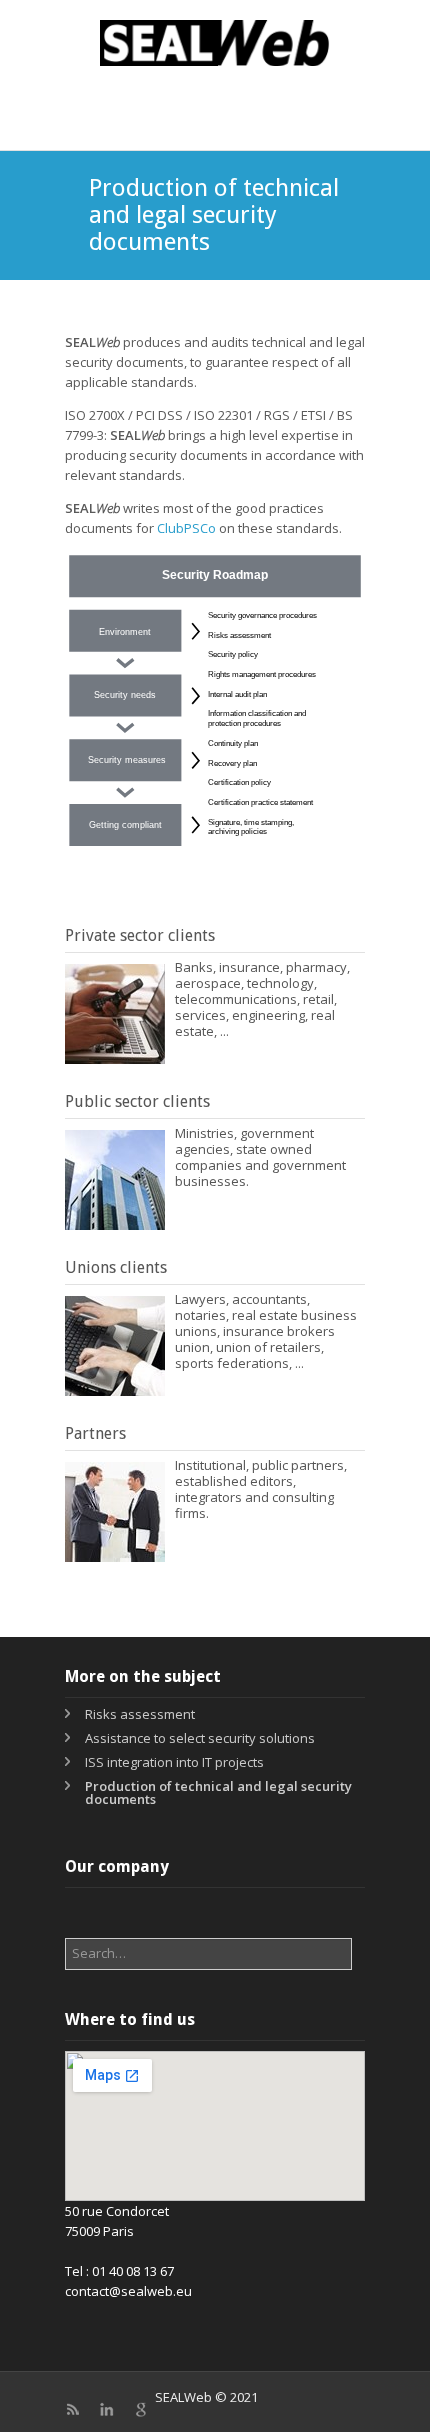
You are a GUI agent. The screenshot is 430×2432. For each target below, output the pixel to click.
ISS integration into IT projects (174, 1762)
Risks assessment (140, 1714)
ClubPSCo (186, 528)
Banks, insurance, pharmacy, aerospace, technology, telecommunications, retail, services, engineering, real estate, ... (262, 999)
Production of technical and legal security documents (218, 1792)
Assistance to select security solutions (200, 1738)
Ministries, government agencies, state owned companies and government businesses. (260, 1157)
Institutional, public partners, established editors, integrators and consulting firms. (261, 1489)
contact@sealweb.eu (128, 2291)
